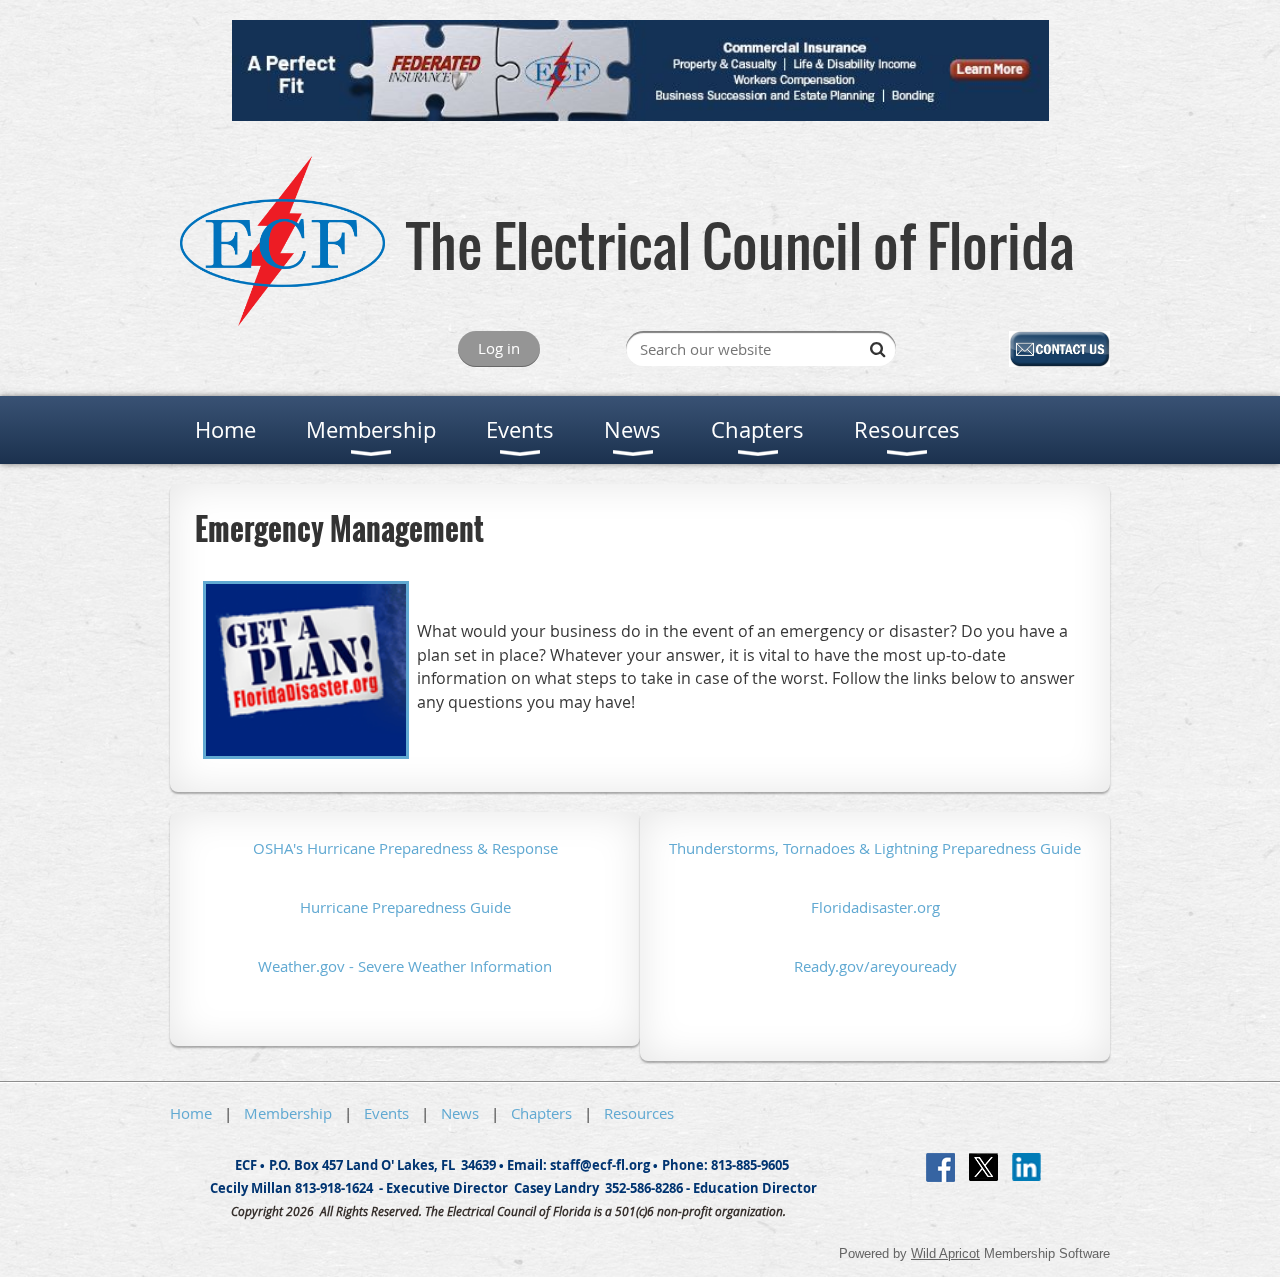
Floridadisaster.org (875, 907)
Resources (639, 1113)
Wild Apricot (945, 1253)
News (460, 1113)
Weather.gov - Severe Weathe (359, 966)
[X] (983, 1167)
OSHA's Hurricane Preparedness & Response (405, 848)
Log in (499, 348)
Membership (288, 1113)
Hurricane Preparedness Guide (405, 907)
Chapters (541, 1113)
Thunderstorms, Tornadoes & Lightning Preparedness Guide (875, 848)
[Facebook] (940, 1167)
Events (386, 1113)
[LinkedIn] (1026, 1167)
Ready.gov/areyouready (875, 966)
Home (191, 1113)
